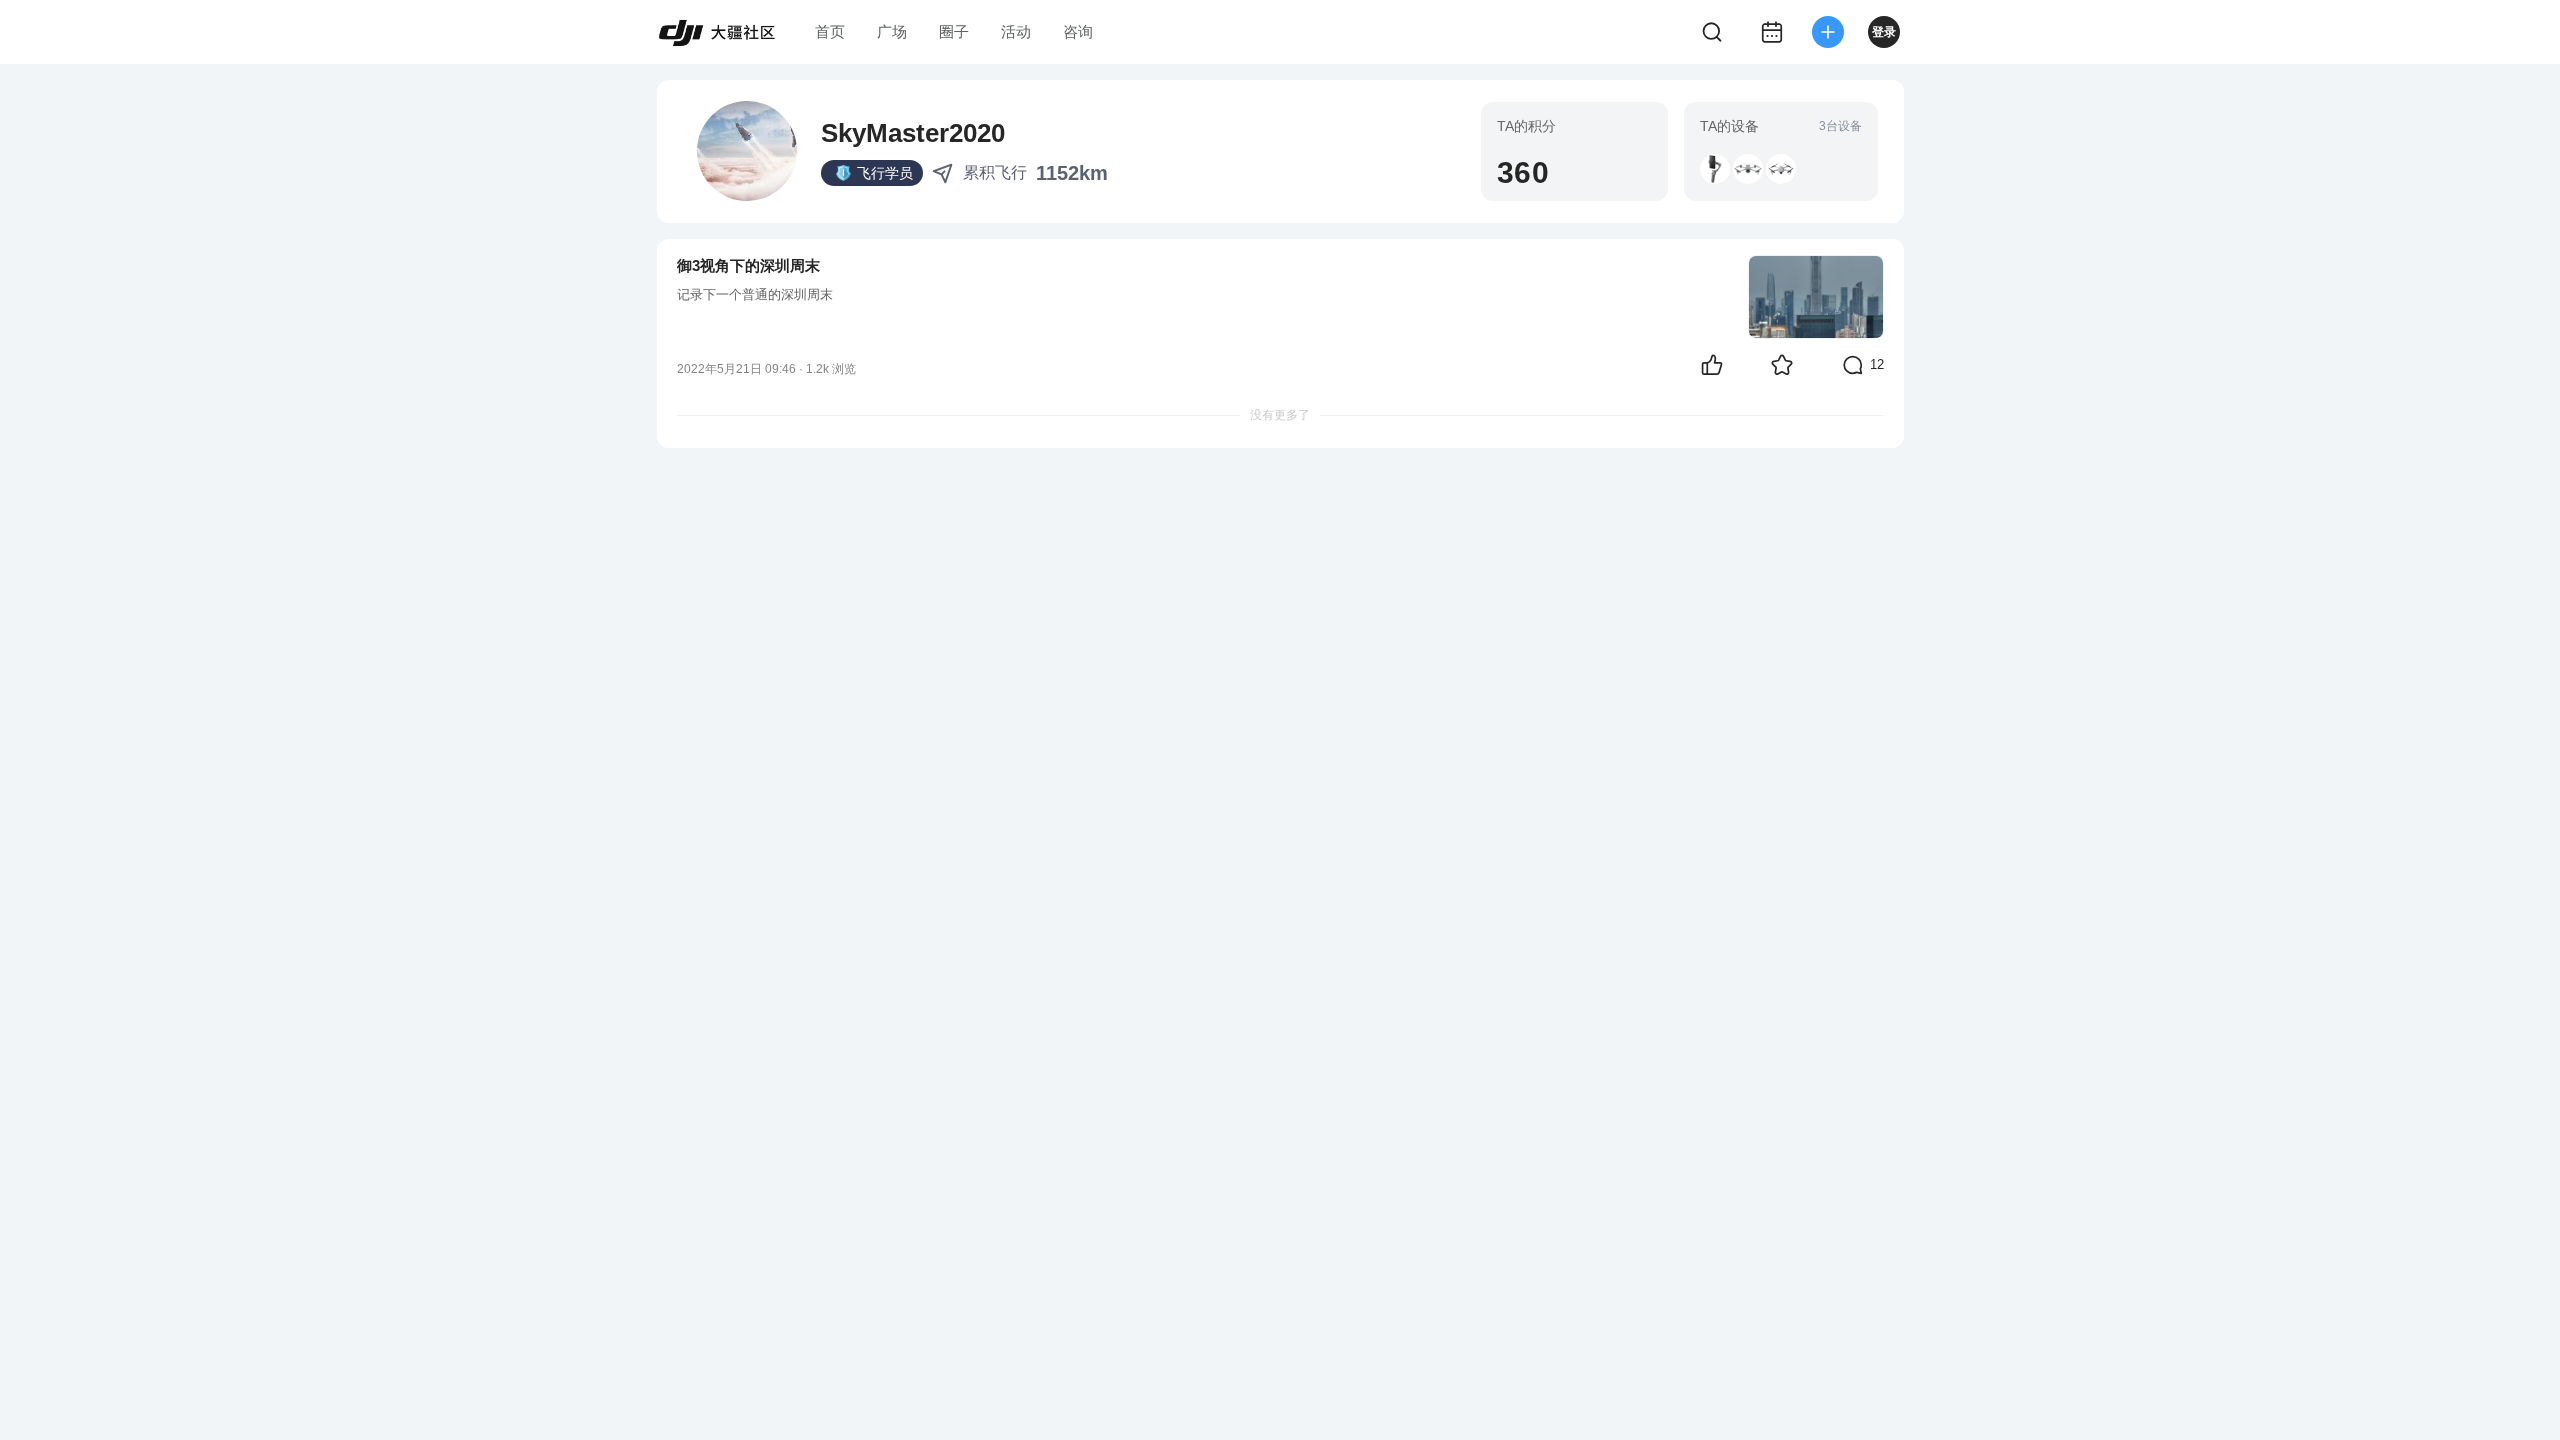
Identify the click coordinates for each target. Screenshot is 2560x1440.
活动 (1016, 31)
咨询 (1078, 31)
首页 (830, 31)
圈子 (954, 31)
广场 (892, 31)
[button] (1715, 169)
